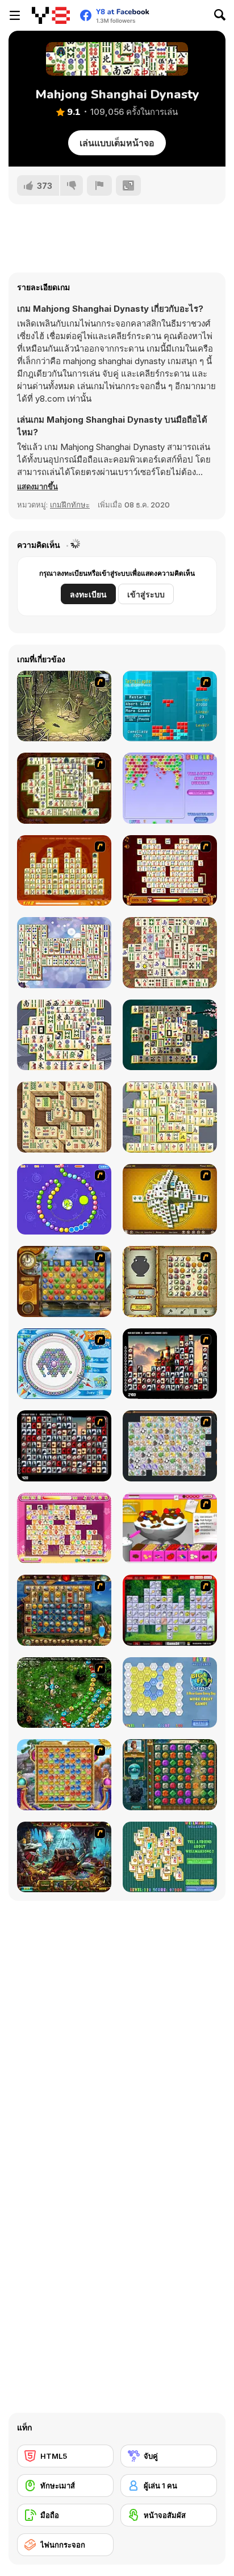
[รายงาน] (99, 185)
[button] (37, 486)
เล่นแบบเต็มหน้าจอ (117, 143)
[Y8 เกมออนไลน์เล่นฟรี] (51, 15)
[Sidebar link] (15, 15)
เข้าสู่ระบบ (146, 594)
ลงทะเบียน (88, 594)
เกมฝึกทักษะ (70, 505)
